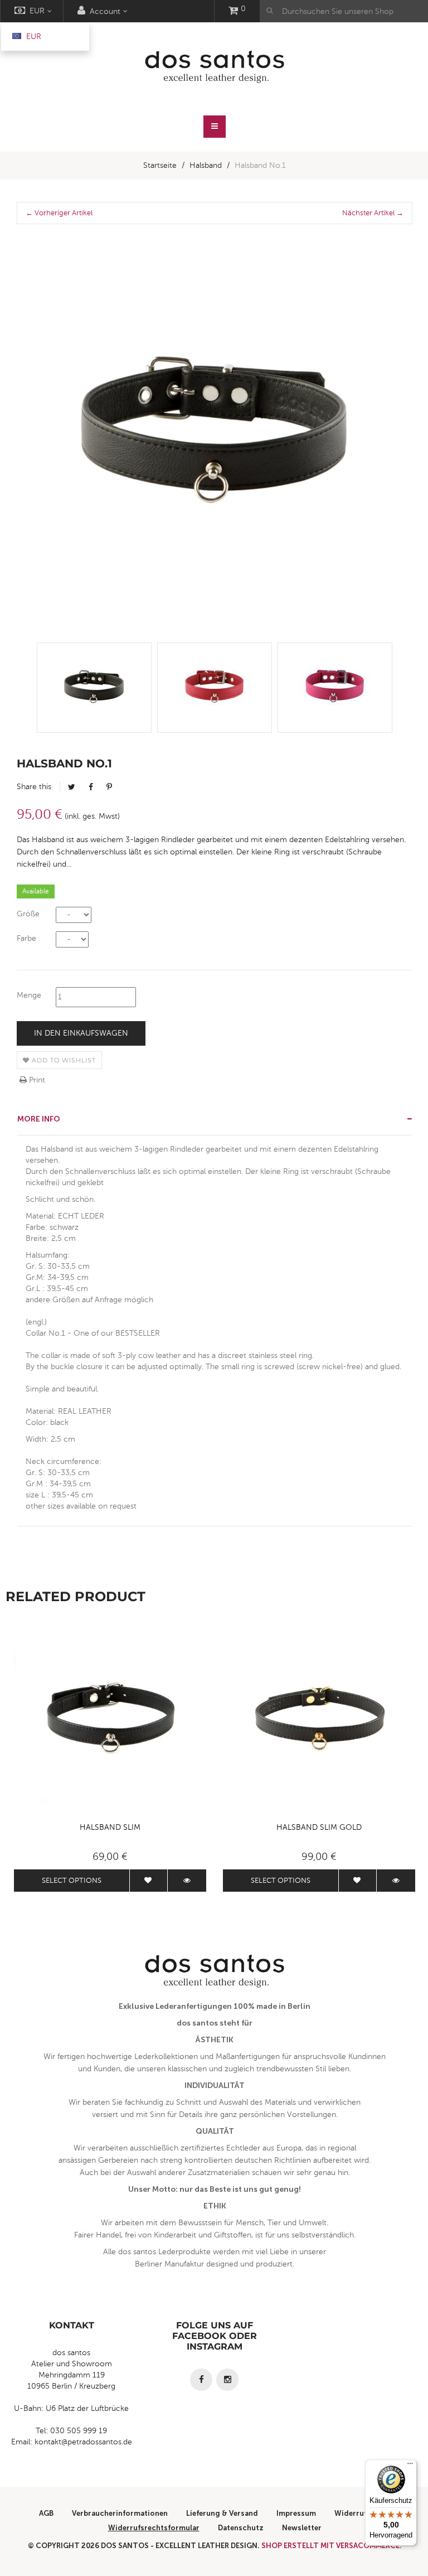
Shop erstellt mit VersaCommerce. (332, 2546)
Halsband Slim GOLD (319, 1827)
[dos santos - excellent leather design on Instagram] (227, 2380)
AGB (46, 2513)
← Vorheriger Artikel (59, 213)
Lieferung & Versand (222, 2513)
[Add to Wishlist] (149, 1881)
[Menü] (410, 2466)
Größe (28, 914)
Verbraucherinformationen (120, 2513)
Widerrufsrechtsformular (154, 2528)
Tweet (72, 787)
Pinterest (109, 787)
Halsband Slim (110, 1827)
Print (36, 1080)
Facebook (91, 787)
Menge (29, 995)
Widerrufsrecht (362, 2513)
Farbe (26, 938)
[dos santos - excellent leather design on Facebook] (201, 2380)
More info (39, 1119)
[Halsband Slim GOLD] (319, 1720)
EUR (33, 37)
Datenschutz (241, 2528)
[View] (187, 1881)
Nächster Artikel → (373, 213)
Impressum (296, 2513)
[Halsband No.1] (94, 688)
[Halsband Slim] (110, 1720)
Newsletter (302, 2528)
